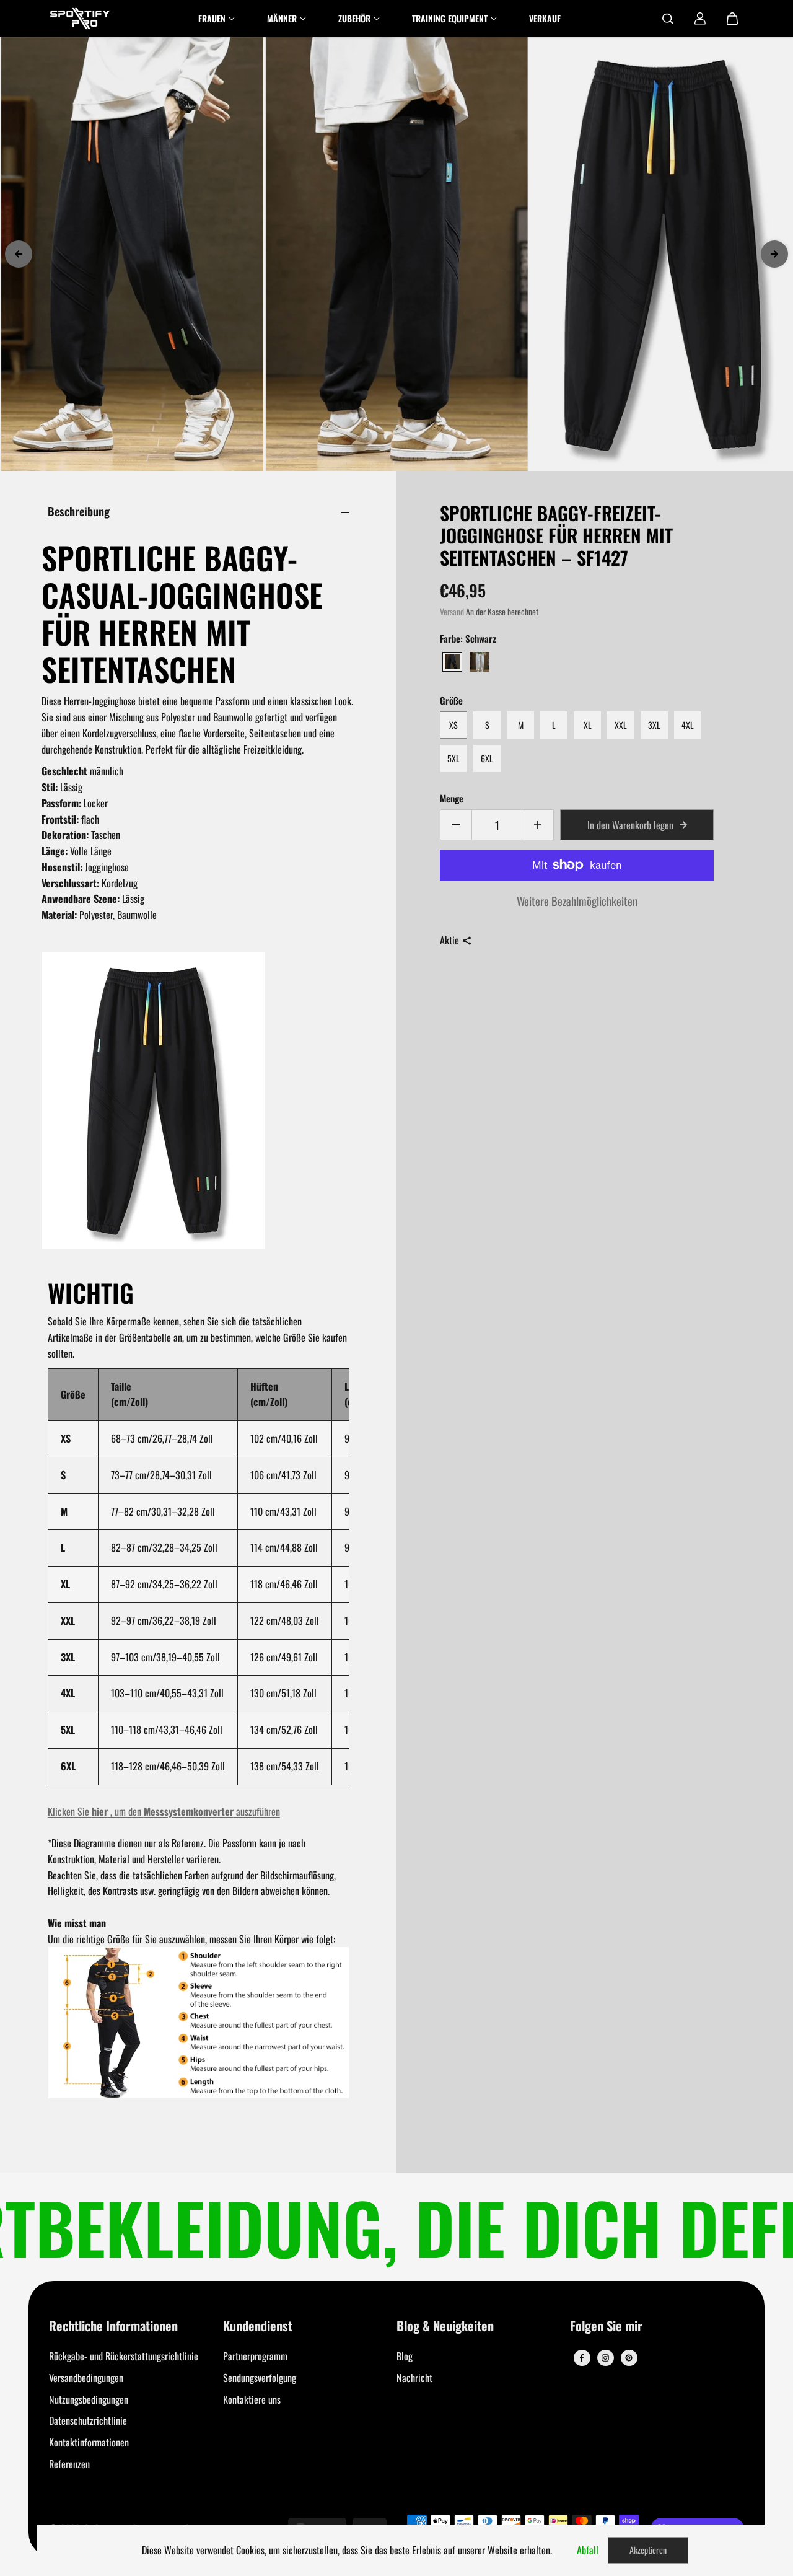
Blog (405, 2356)
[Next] (774, 254)
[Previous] (19, 254)
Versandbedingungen (86, 2378)
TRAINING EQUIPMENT (450, 18)
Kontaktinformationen (89, 2442)
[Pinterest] (629, 2358)
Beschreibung (79, 511)
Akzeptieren (648, 2550)
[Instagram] (605, 2358)
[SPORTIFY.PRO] (80, 19)
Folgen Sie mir (606, 2327)
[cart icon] (732, 19)
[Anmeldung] (700, 19)
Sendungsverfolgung (260, 2378)
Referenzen (69, 2464)
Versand (452, 612)
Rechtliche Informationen (113, 2327)
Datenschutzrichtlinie (88, 2420)
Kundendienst (258, 2327)
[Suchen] (668, 19)
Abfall (588, 2550)
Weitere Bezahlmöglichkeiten (577, 901)
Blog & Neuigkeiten (445, 2327)
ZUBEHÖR (354, 18)
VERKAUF (545, 18)
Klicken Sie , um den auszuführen (164, 1811)
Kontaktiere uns (252, 2399)
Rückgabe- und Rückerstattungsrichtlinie (124, 2356)
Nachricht (414, 2378)
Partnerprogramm (255, 2356)
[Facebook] (582, 2358)
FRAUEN (212, 18)
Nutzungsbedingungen (89, 2399)
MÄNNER (282, 18)
